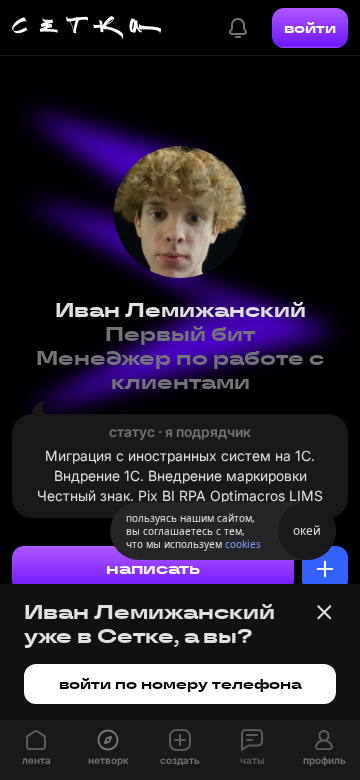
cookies (243, 544)
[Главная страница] (87, 28)
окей (307, 530)
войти (310, 28)
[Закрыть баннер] (324, 612)
